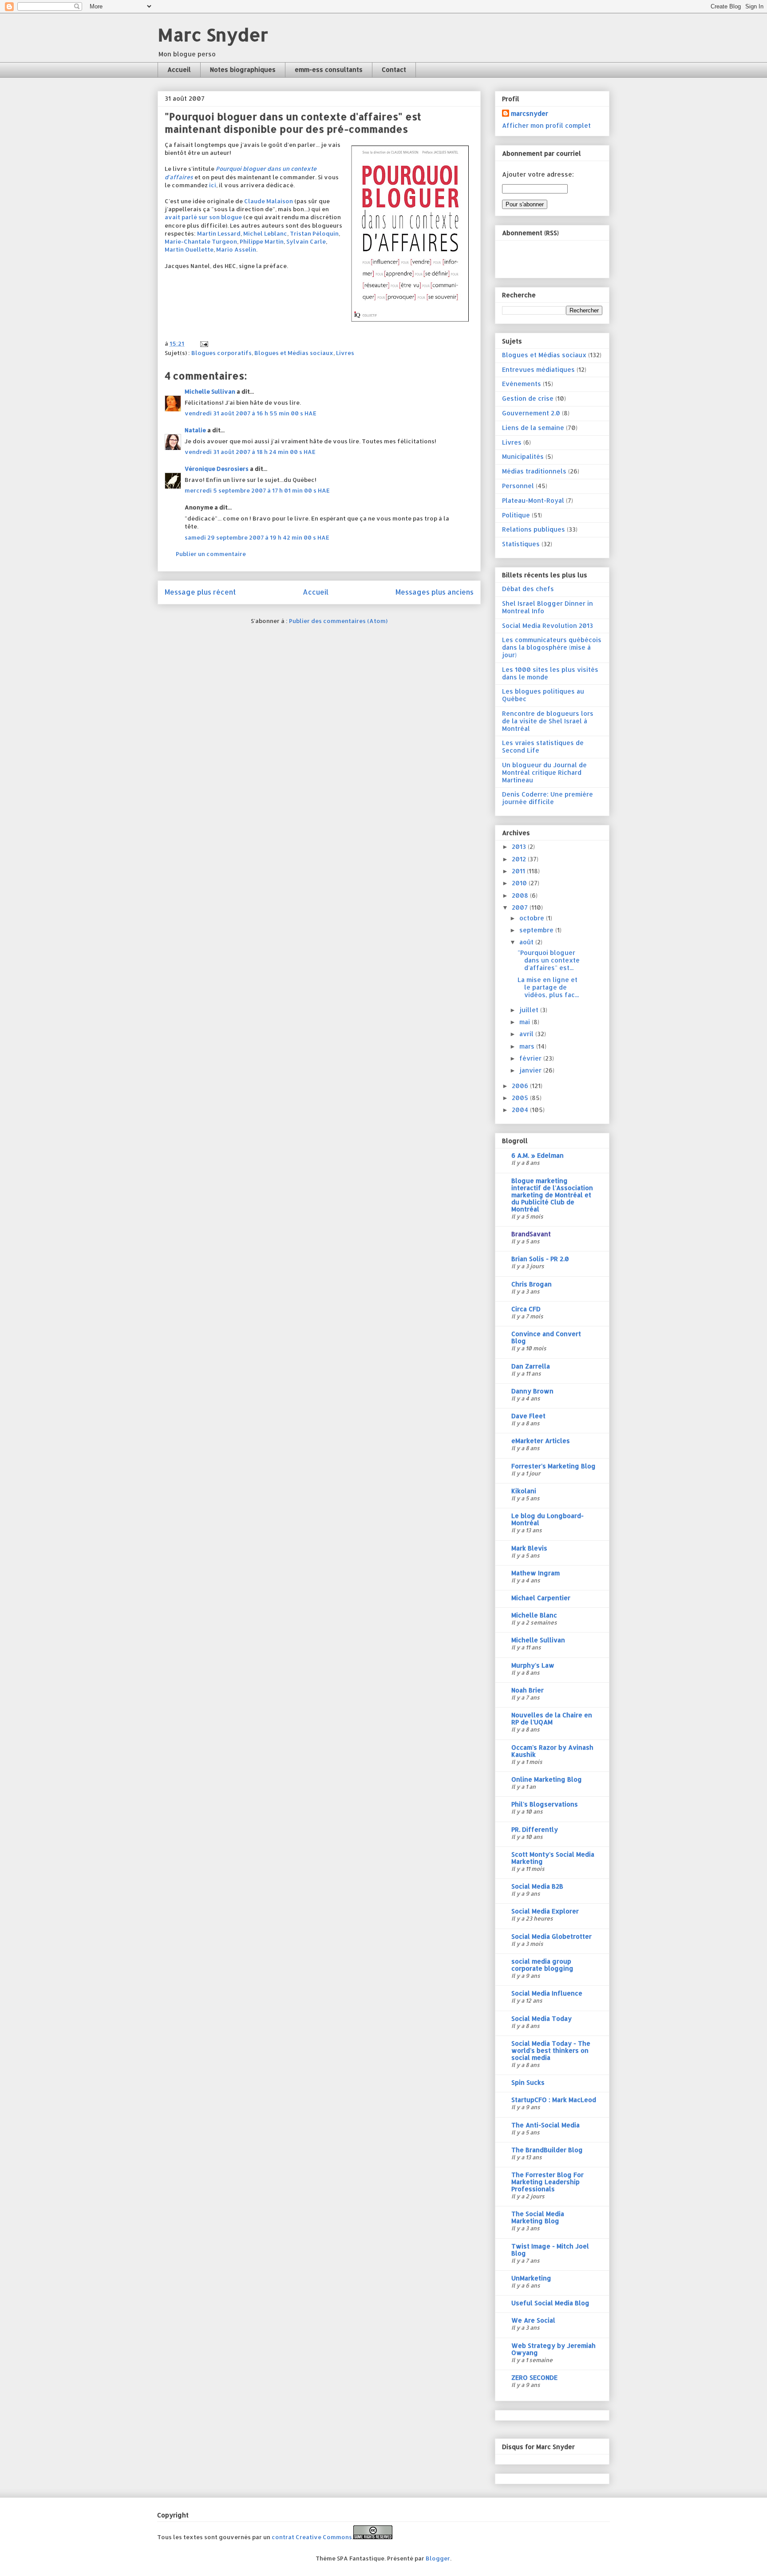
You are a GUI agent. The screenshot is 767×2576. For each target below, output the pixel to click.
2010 (520, 883)
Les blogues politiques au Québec (543, 695)
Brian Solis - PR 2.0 (540, 1259)
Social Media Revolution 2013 (548, 625)
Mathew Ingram (536, 1573)
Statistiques (521, 544)
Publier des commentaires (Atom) (338, 621)
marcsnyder (530, 113)
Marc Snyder (213, 34)
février (531, 1058)
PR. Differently (535, 1829)
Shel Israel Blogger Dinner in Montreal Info (548, 607)
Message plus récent (200, 592)
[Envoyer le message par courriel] (203, 343)
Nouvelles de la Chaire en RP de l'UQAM (552, 1718)
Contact (394, 69)
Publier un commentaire (211, 554)
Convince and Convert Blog (546, 1337)
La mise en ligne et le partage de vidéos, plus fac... (548, 987)
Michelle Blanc (534, 1615)
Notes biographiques (243, 69)
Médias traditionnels (534, 471)
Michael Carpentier (541, 1598)
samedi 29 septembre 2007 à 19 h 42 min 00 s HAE (257, 537)
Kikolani (524, 1491)
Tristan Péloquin (314, 233)
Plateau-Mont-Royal (533, 500)
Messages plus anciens (435, 592)
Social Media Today (542, 2018)
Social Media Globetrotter (552, 1936)
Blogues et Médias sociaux (294, 353)
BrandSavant (531, 1234)
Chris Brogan (532, 1284)
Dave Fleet (528, 1416)
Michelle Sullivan (210, 391)
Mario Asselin (236, 249)
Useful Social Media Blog (550, 2303)
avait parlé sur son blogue (203, 217)
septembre (537, 930)
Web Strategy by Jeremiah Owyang (554, 2349)
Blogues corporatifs (221, 353)
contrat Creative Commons (312, 2537)
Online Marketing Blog (547, 1779)
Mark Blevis (529, 1548)
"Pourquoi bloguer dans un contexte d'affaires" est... (549, 960)
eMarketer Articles (541, 1441)
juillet (530, 1010)
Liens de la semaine (533, 428)
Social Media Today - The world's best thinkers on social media (551, 2050)
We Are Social (533, 2320)
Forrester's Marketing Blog (554, 1466)
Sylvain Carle (306, 241)
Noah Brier (528, 1690)
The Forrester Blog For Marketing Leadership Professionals (548, 2182)
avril (527, 1034)
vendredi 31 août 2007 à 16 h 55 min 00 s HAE (251, 413)
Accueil (179, 69)
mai (526, 1022)
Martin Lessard (219, 233)
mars (528, 1046)
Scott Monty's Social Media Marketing (553, 1858)
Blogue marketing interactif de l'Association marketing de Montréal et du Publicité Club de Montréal (552, 1195)
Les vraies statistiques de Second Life (543, 746)
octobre (533, 918)
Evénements (522, 384)
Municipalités (523, 456)
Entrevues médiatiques (538, 369)
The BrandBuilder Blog (547, 2150)
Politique (516, 515)
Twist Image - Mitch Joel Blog (550, 2250)
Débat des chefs (528, 589)
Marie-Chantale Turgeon (201, 241)
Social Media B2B (537, 1886)
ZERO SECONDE (534, 2377)
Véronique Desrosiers (217, 469)
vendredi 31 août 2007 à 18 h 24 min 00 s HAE (250, 452)
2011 (519, 871)
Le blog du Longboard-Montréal (548, 1519)
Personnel (518, 486)
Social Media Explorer (545, 1911)
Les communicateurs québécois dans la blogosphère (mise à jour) (552, 647)
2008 (521, 895)
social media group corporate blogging (542, 1965)
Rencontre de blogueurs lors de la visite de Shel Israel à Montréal (548, 721)
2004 (521, 1110)
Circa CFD (526, 1309)
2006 (521, 1086)
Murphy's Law (533, 1665)
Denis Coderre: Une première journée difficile (548, 798)
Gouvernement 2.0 (531, 413)
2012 (520, 859)
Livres (345, 353)
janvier (531, 1070)
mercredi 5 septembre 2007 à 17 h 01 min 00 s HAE (257, 490)
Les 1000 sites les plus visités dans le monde (550, 673)
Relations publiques (534, 529)
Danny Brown (532, 1391)
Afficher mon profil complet (546, 125)
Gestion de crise (528, 398)
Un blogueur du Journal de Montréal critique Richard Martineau (544, 772)
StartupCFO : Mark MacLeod (554, 2100)
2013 (520, 846)
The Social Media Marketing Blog (538, 2217)
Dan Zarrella (531, 1366)
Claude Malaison (269, 201)
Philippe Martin (262, 241)
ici (213, 185)
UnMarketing (531, 2278)
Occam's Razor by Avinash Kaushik (552, 1751)
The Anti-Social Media (546, 2125)
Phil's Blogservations (545, 1804)
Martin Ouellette (189, 249)
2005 (521, 1098)
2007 (521, 907)
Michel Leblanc (265, 233)
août (527, 942)
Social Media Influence (547, 1993)
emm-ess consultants (329, 69)
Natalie (195, 430)
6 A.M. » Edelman (538, 1155)
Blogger (438, 2558)
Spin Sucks (528, 2082)
